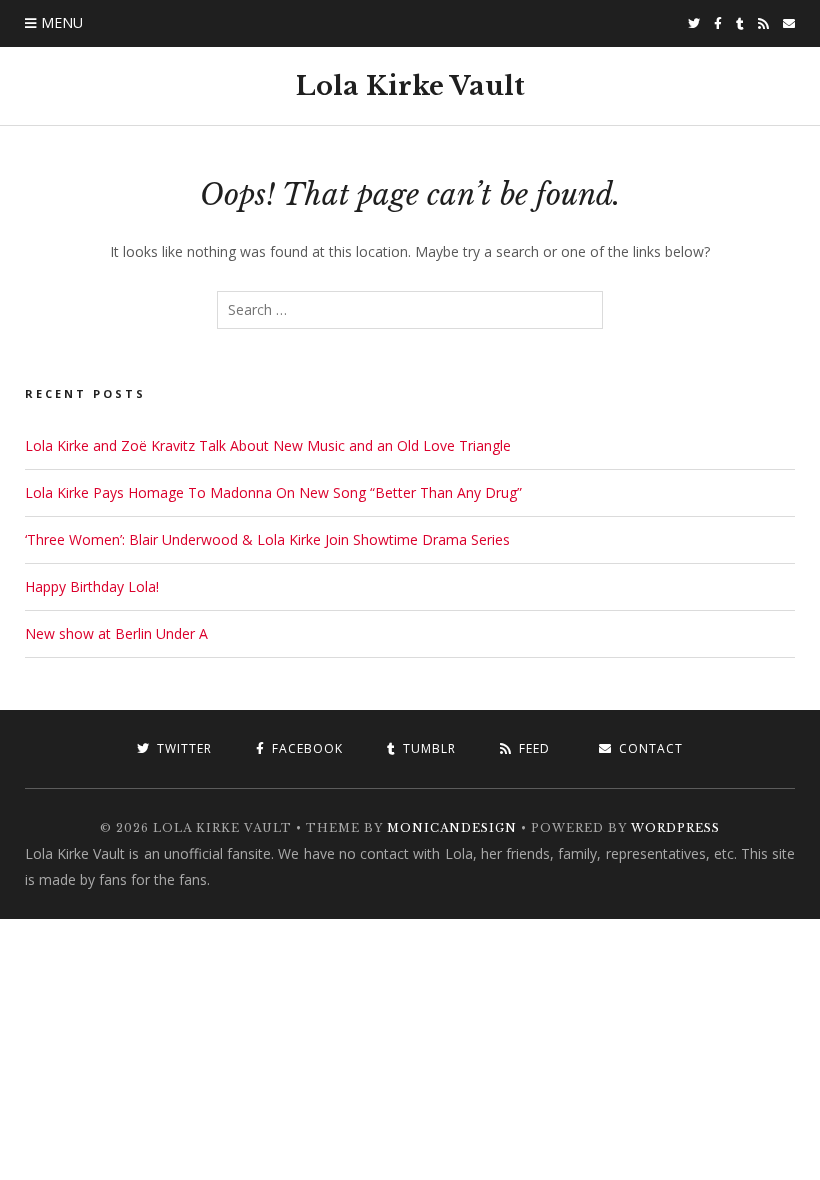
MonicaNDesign (452, 828)
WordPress (675, 828)
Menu (62, 22)
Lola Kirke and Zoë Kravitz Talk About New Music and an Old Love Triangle (268, 445)
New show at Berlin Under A (116, 633)
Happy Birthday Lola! (92, 586)
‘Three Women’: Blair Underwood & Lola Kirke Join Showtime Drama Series (267, 539)
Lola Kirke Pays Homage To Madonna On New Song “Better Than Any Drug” (273, 492)
